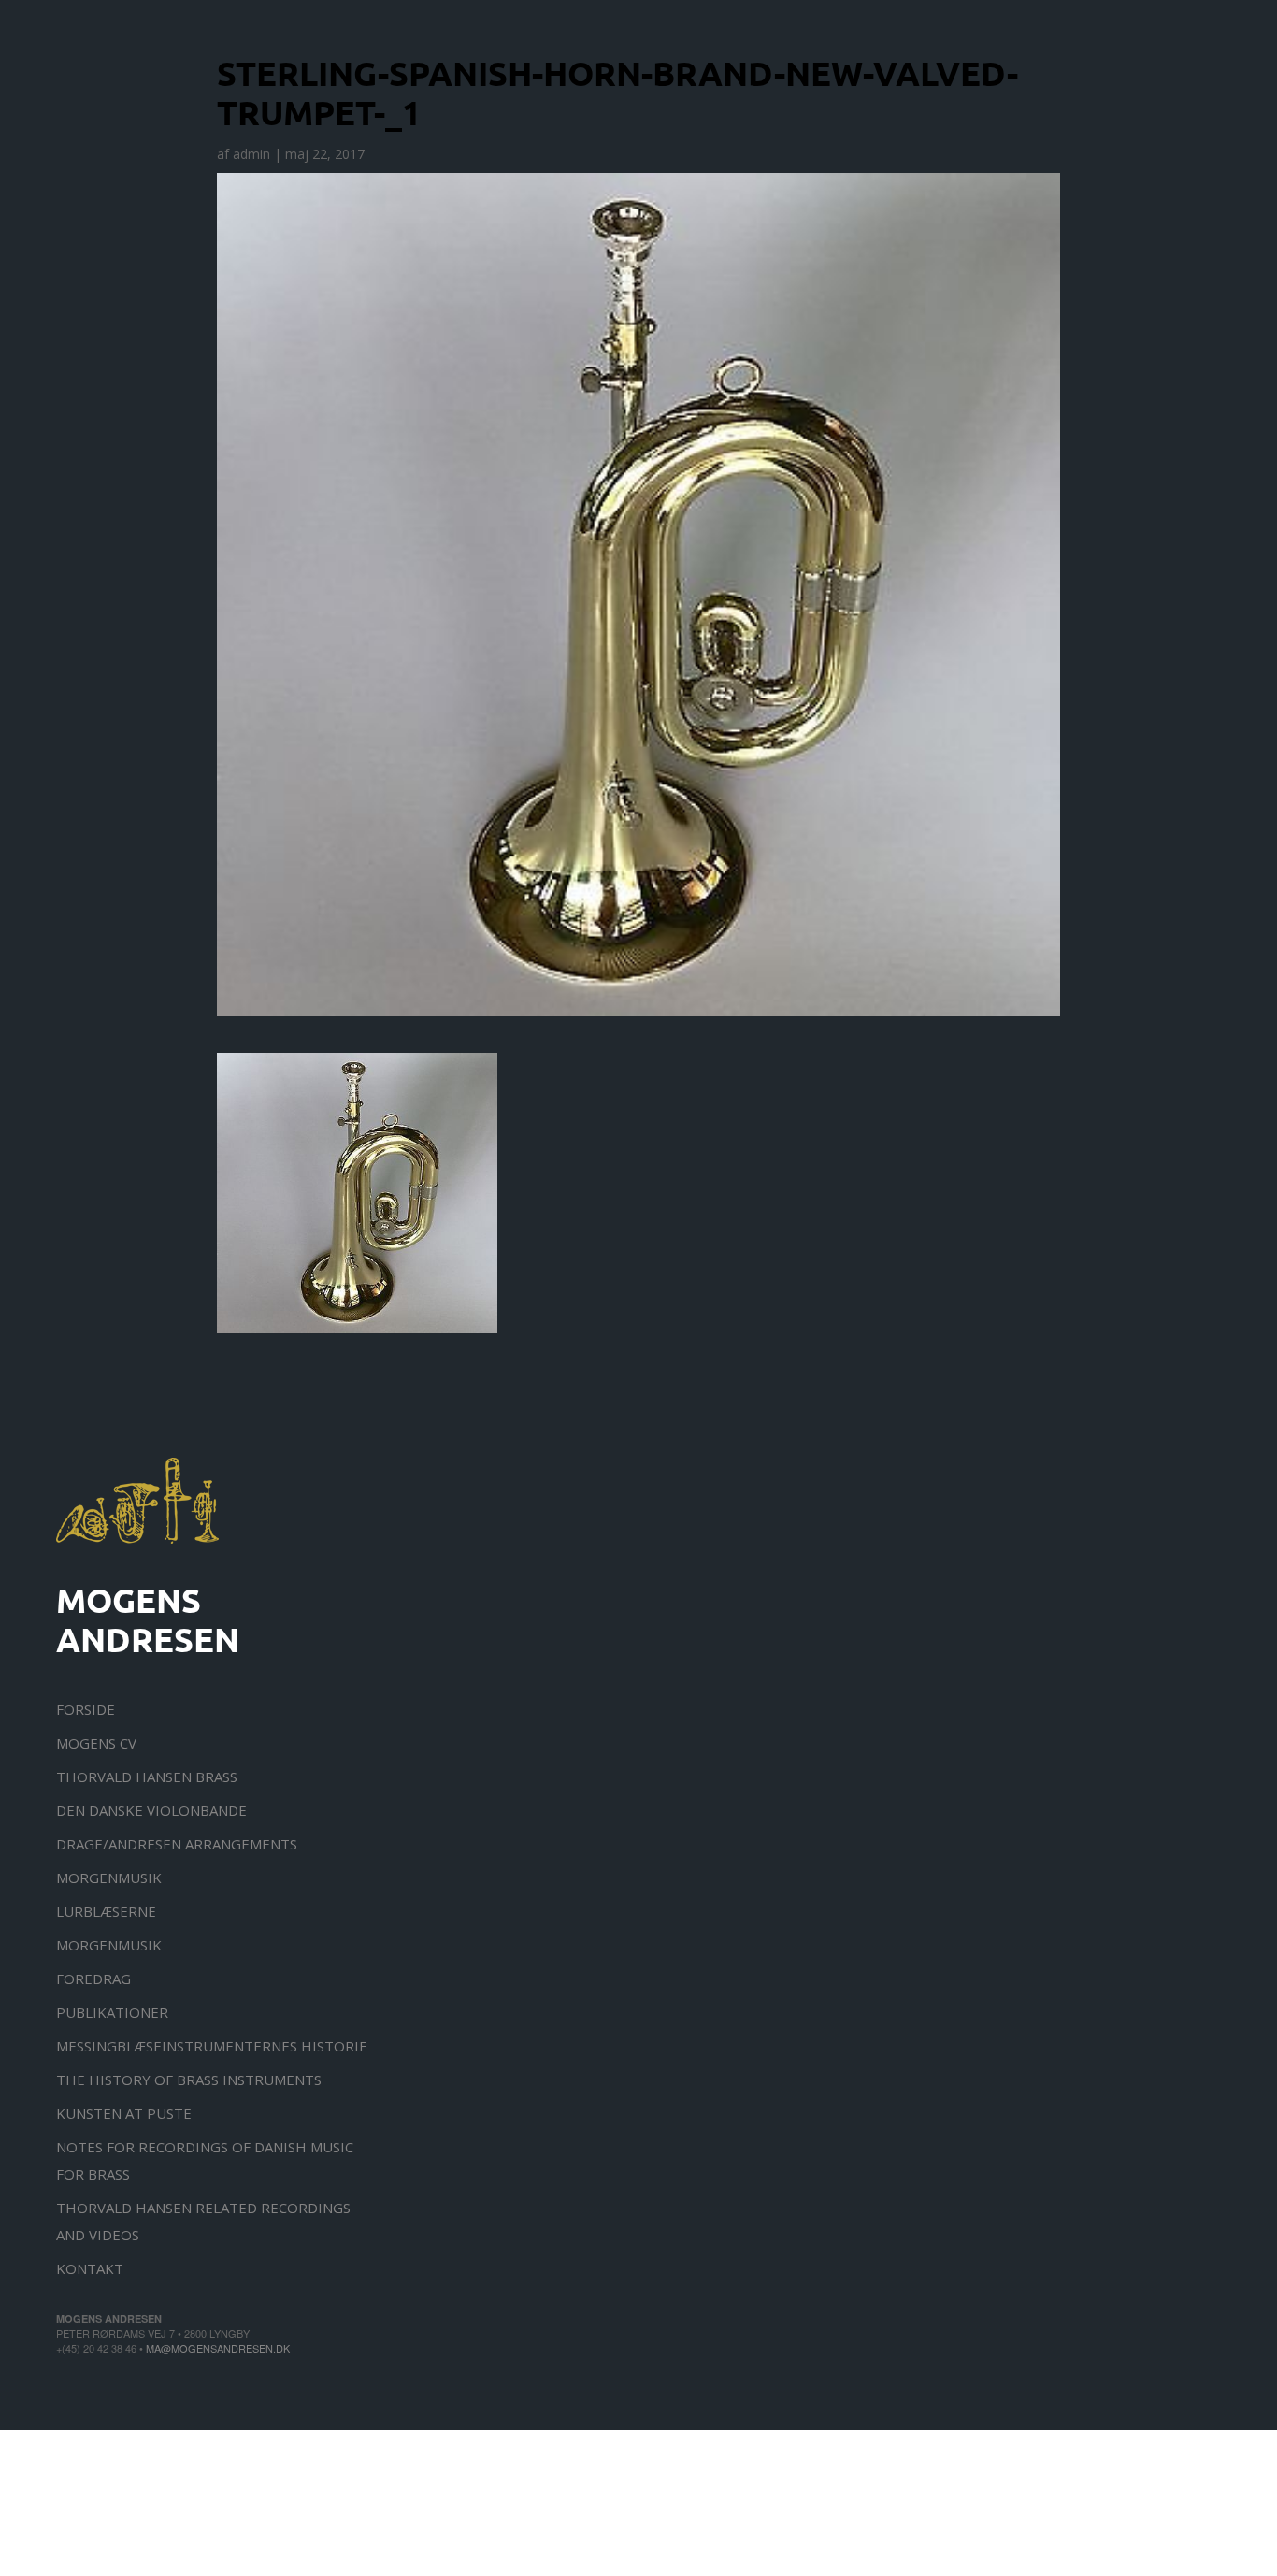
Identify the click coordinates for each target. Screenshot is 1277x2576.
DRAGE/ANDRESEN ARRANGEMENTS (177, 1844)
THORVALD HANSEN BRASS (147, 1777)
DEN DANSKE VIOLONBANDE (151, 1810)
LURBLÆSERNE (106, 1911)
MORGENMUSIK (109, 1878)
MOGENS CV (96, 1743)
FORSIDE (86, 1709)
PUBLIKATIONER (112, 2012)
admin (251, 154)
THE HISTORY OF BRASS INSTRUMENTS (189, 2080)
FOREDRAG (93, 1979)
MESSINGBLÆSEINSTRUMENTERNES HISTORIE (212, 2046)
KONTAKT (90, 2268)
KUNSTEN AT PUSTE (124, 2113)
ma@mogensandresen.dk (218, 2348)
